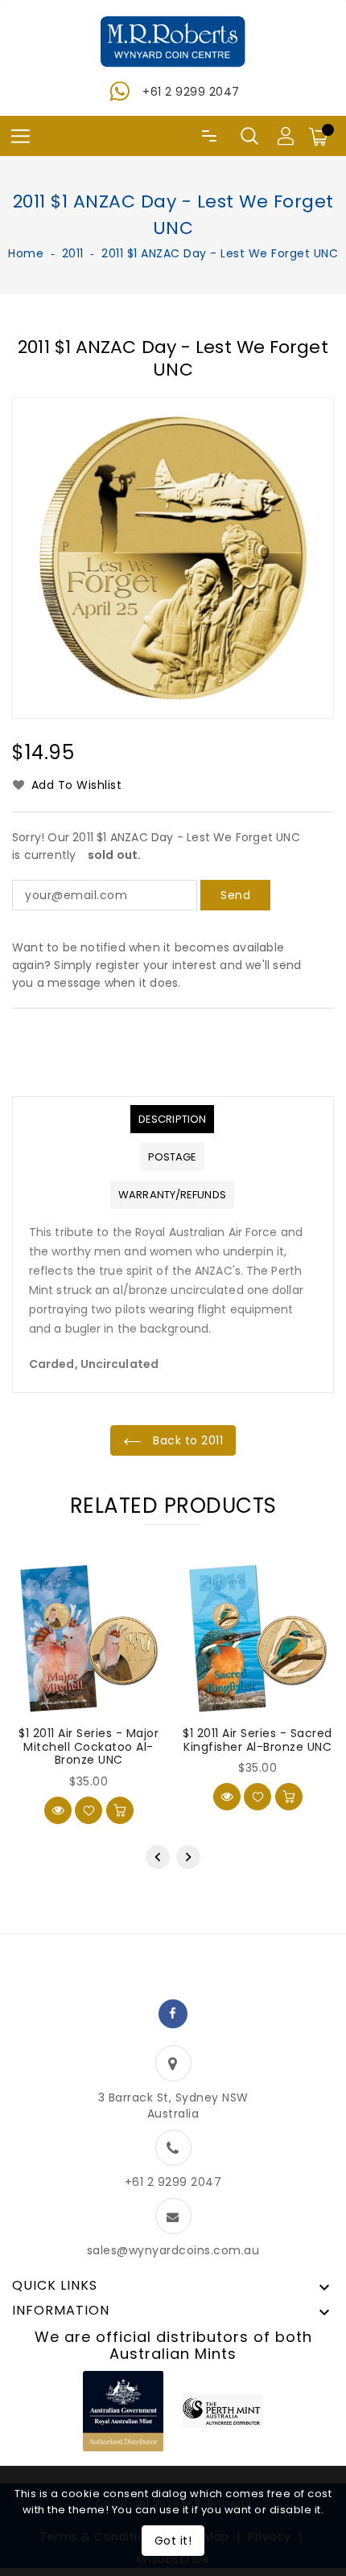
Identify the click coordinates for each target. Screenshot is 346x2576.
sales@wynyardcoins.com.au (173, 2250)
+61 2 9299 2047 (191, 92)
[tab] (172, 1119)
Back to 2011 (187, 1440)
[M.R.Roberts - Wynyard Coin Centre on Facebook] (173, 2014)
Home (26, 253)
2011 (73, 253)
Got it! (173, 2541)
